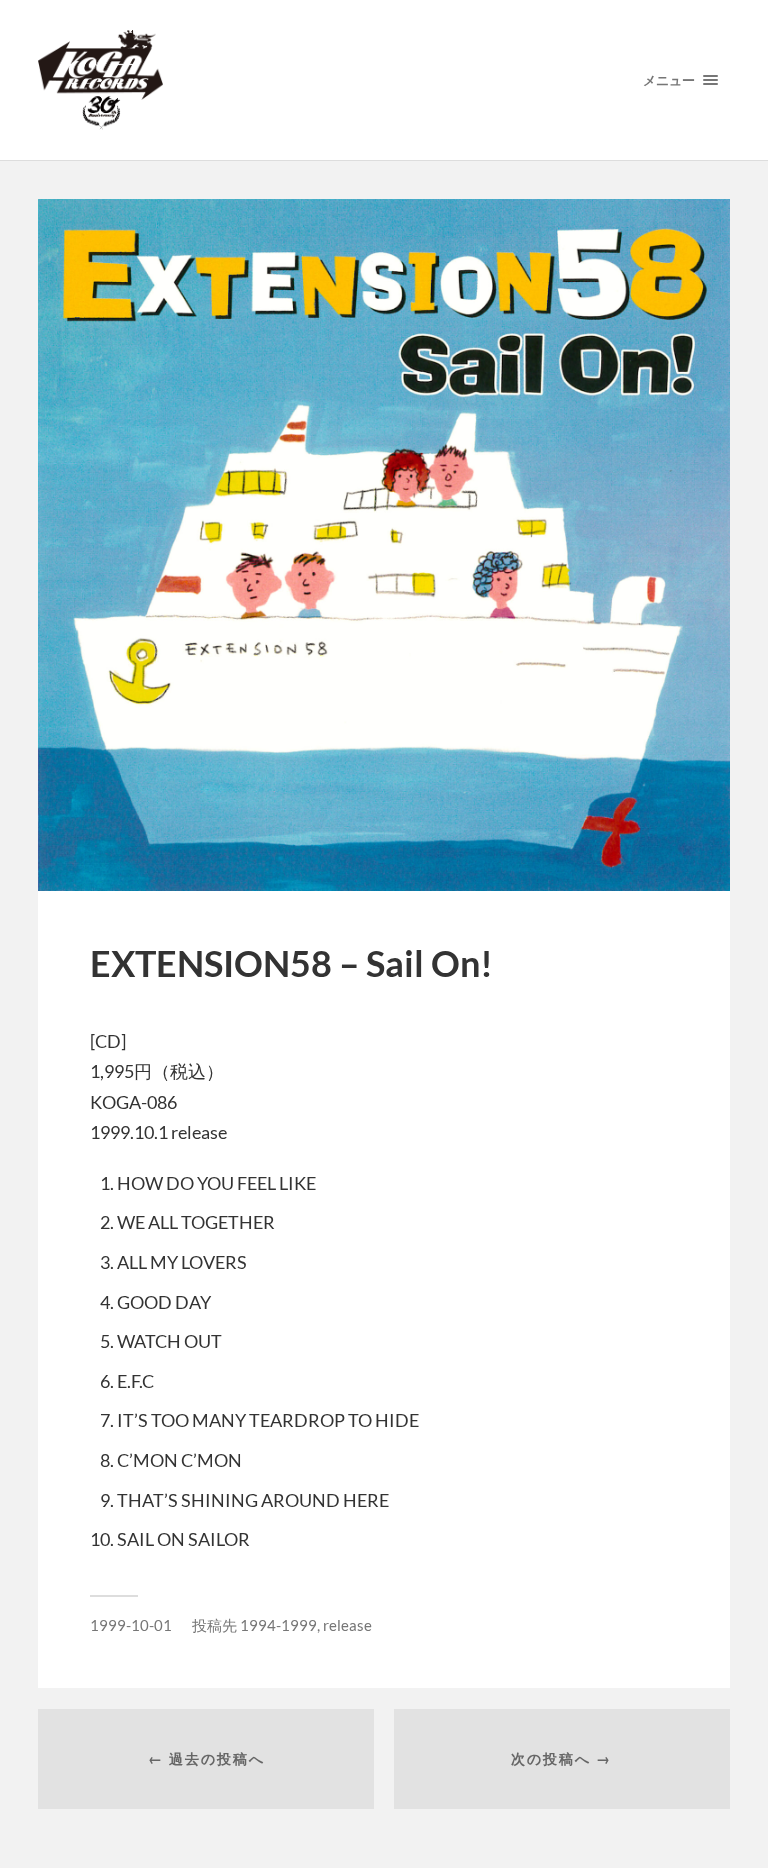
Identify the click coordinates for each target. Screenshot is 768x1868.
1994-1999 (278, 1625)
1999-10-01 (131, 1625)
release (347, 1625)
